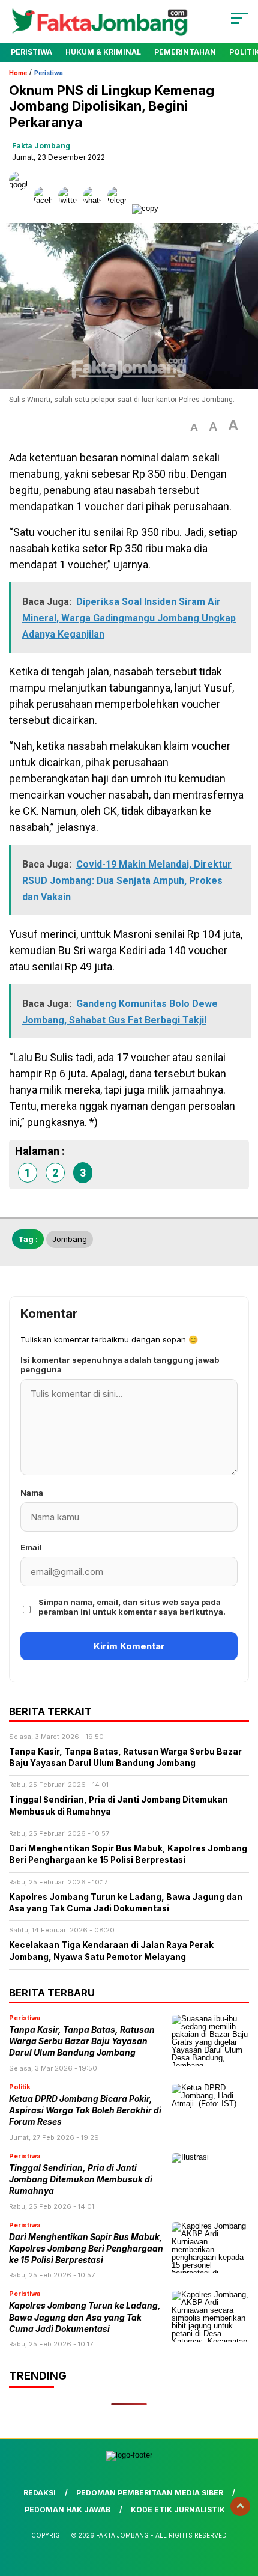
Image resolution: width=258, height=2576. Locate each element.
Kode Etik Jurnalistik (178, 2510)
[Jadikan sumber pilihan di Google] (21, 208)
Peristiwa (31, 52)
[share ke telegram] (118, 208)
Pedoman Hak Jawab (67, 2510)
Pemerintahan (185, 52)
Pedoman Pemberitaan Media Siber (150, 2493)
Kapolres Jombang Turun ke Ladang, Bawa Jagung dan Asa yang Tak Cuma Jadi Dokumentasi (85, 2317)
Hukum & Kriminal (103, 52)
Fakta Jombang (41, 146)
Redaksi (40, 2493)
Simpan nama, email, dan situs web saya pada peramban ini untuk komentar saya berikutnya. (132, 1607)
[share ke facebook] (46, 208)
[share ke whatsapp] (95, 208)
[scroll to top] (240, 2506)
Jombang (70, 1239)
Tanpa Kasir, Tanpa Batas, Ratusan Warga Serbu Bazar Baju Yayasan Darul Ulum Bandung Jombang (82, 2042)
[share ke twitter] (70, 208)
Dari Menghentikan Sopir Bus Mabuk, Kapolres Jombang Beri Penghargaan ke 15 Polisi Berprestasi (86, 2249)
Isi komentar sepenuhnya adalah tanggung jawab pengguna (120, 1365)
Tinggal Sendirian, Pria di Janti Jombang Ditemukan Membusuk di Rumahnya (81, 2180)
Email (31, 1547)
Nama (32, 1493)
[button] (194, 428)
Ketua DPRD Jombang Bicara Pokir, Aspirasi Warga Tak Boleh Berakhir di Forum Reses (85, 2111)
